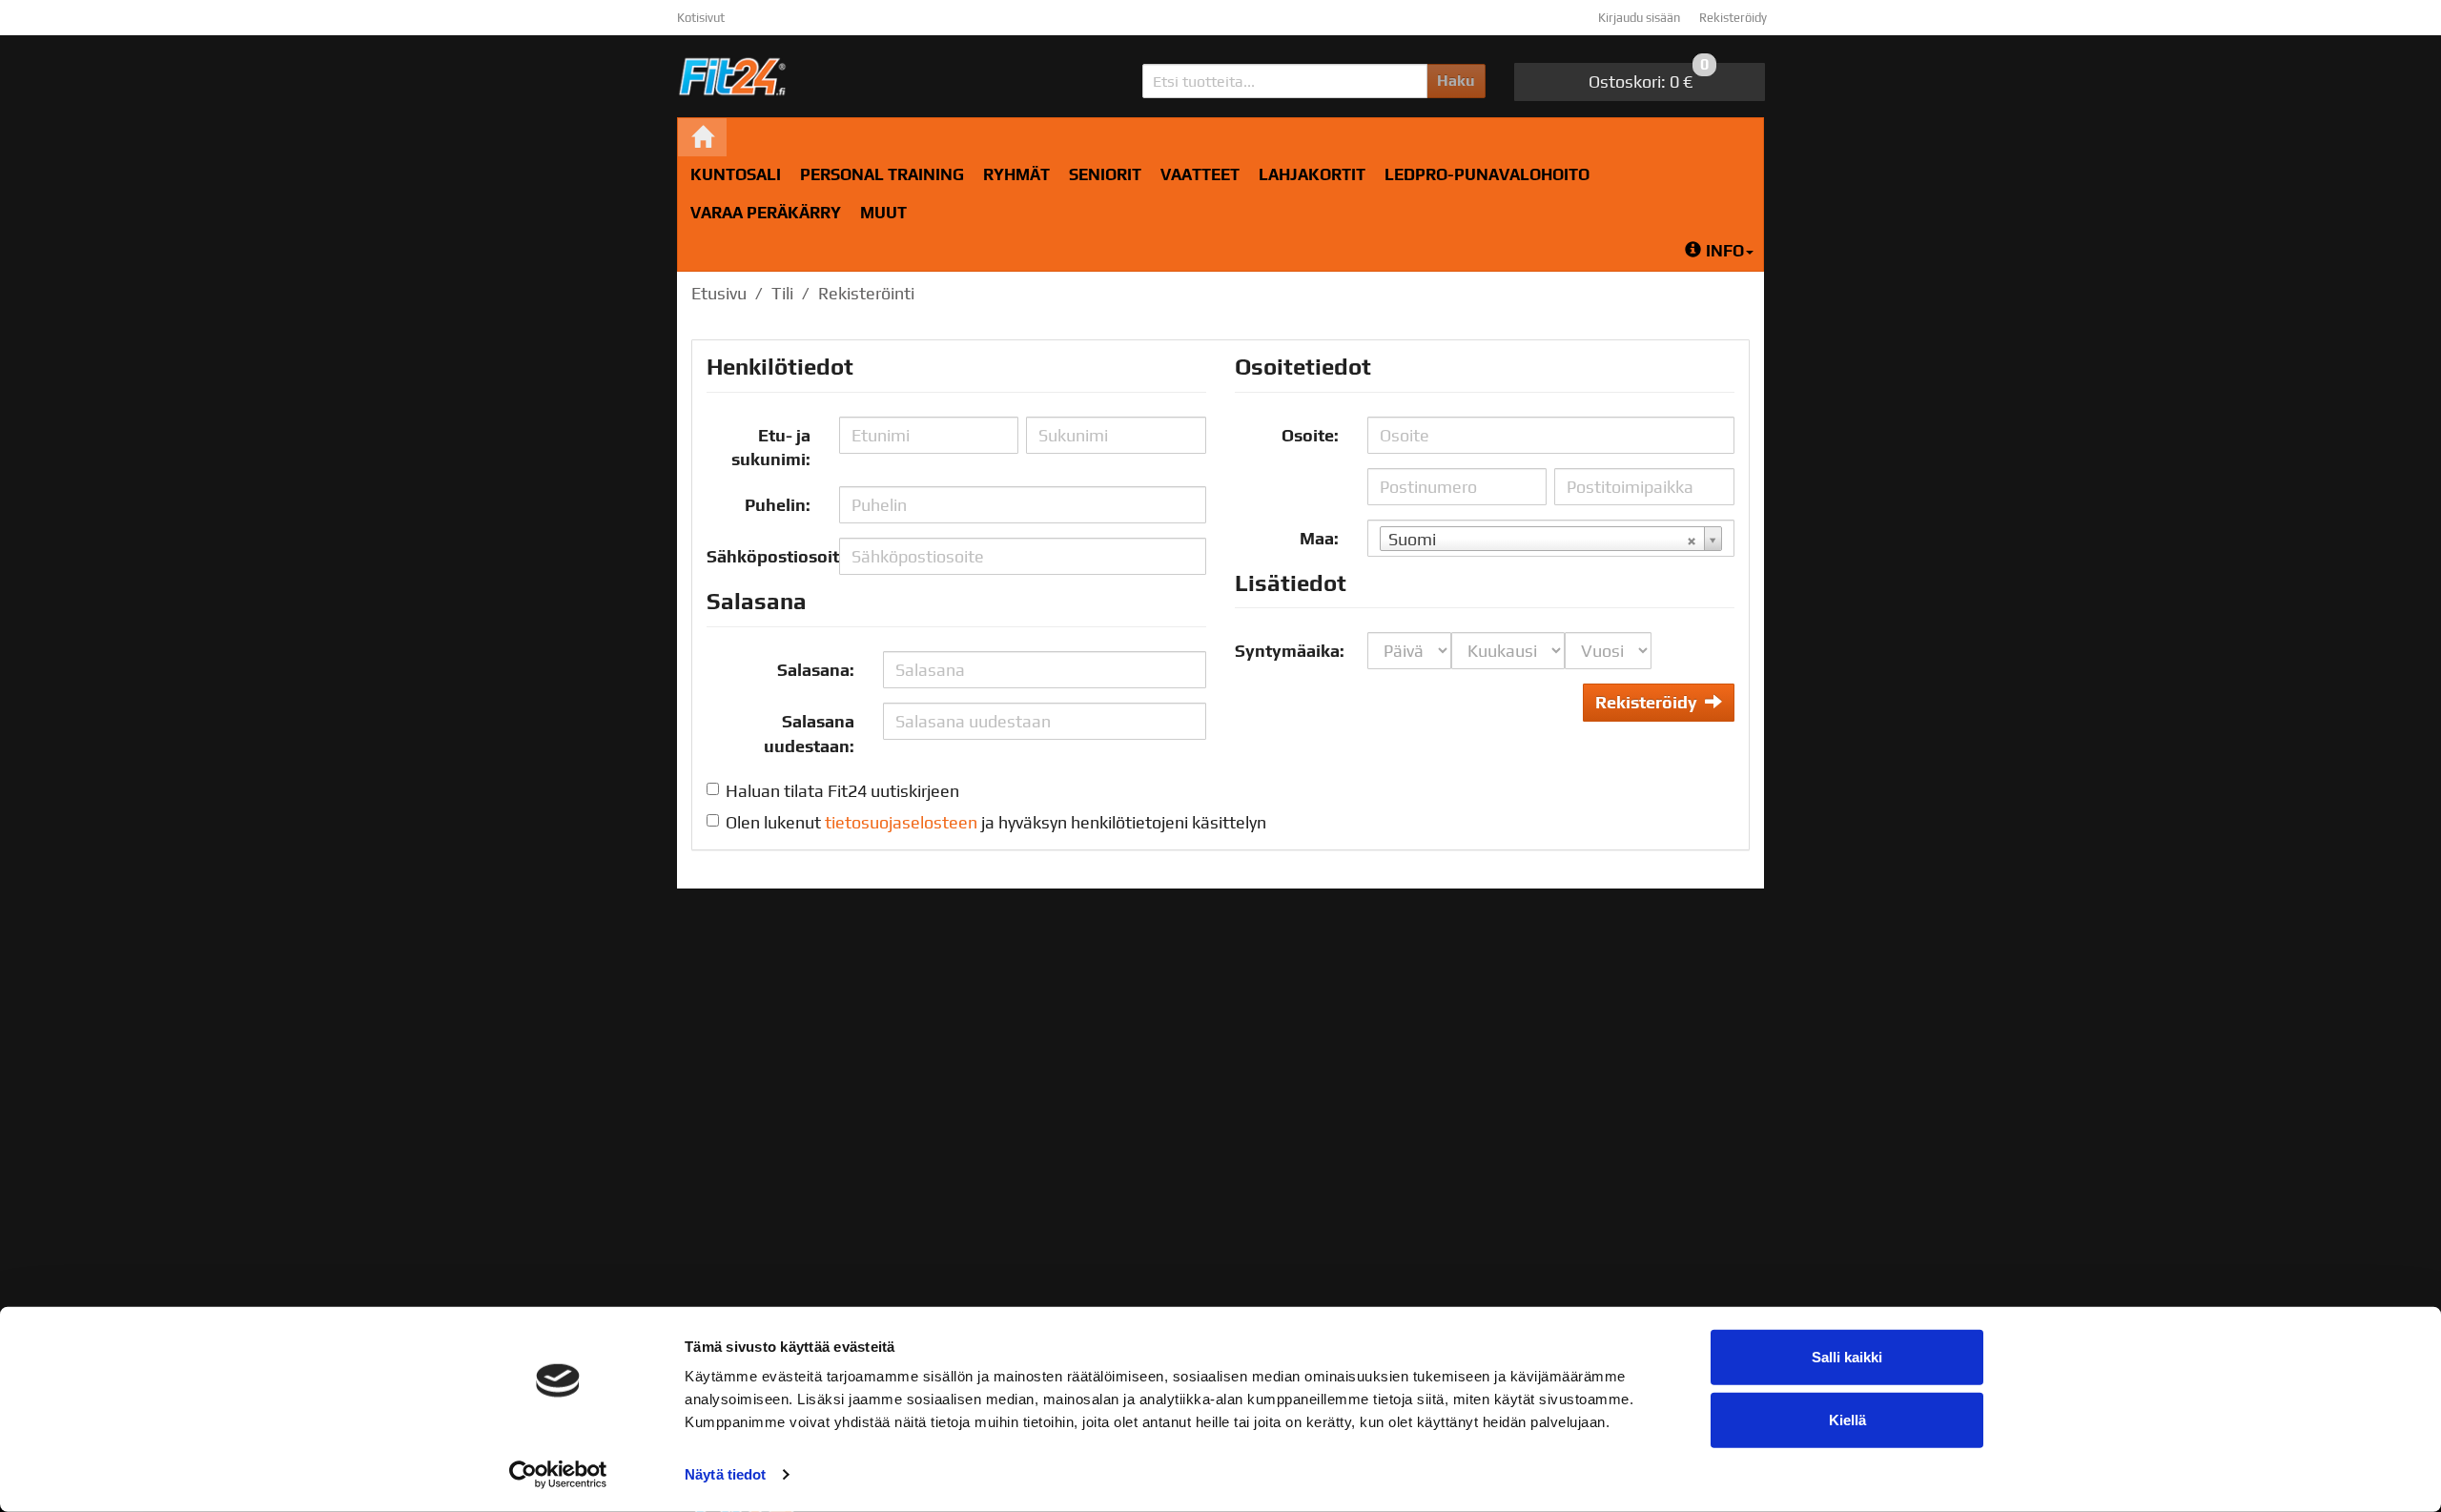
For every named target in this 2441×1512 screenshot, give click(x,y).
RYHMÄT (1016, 174)
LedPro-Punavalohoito (1487, 174)
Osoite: (1310, 435)
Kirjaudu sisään (1639, 18)
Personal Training (882, 174)
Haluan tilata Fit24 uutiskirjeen (842, 791)
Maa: (1319, 538)
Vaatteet (1200, 174)
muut (883, 213)
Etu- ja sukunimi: (771, 448)
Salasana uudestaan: (809, 734)
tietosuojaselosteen (901, 822)
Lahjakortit (1312, 174)
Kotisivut (701, 18)
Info (1725, 251)
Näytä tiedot (725, 1474)
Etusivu (719, 293)
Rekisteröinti (866, 293)
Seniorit (1105, 174)
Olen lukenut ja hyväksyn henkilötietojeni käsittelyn (996, 822)
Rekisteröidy (1733, 18)
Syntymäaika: (1290, 651)
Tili (782, 293)
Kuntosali (736, 174)
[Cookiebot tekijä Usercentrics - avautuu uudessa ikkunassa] (558, 1475)
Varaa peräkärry (766, 213)
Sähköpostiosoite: (766, 556)
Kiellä (1847, 1419)
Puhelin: (778, 505)
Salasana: (816, 670)
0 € (1649, 77)
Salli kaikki (1847, 1357)
